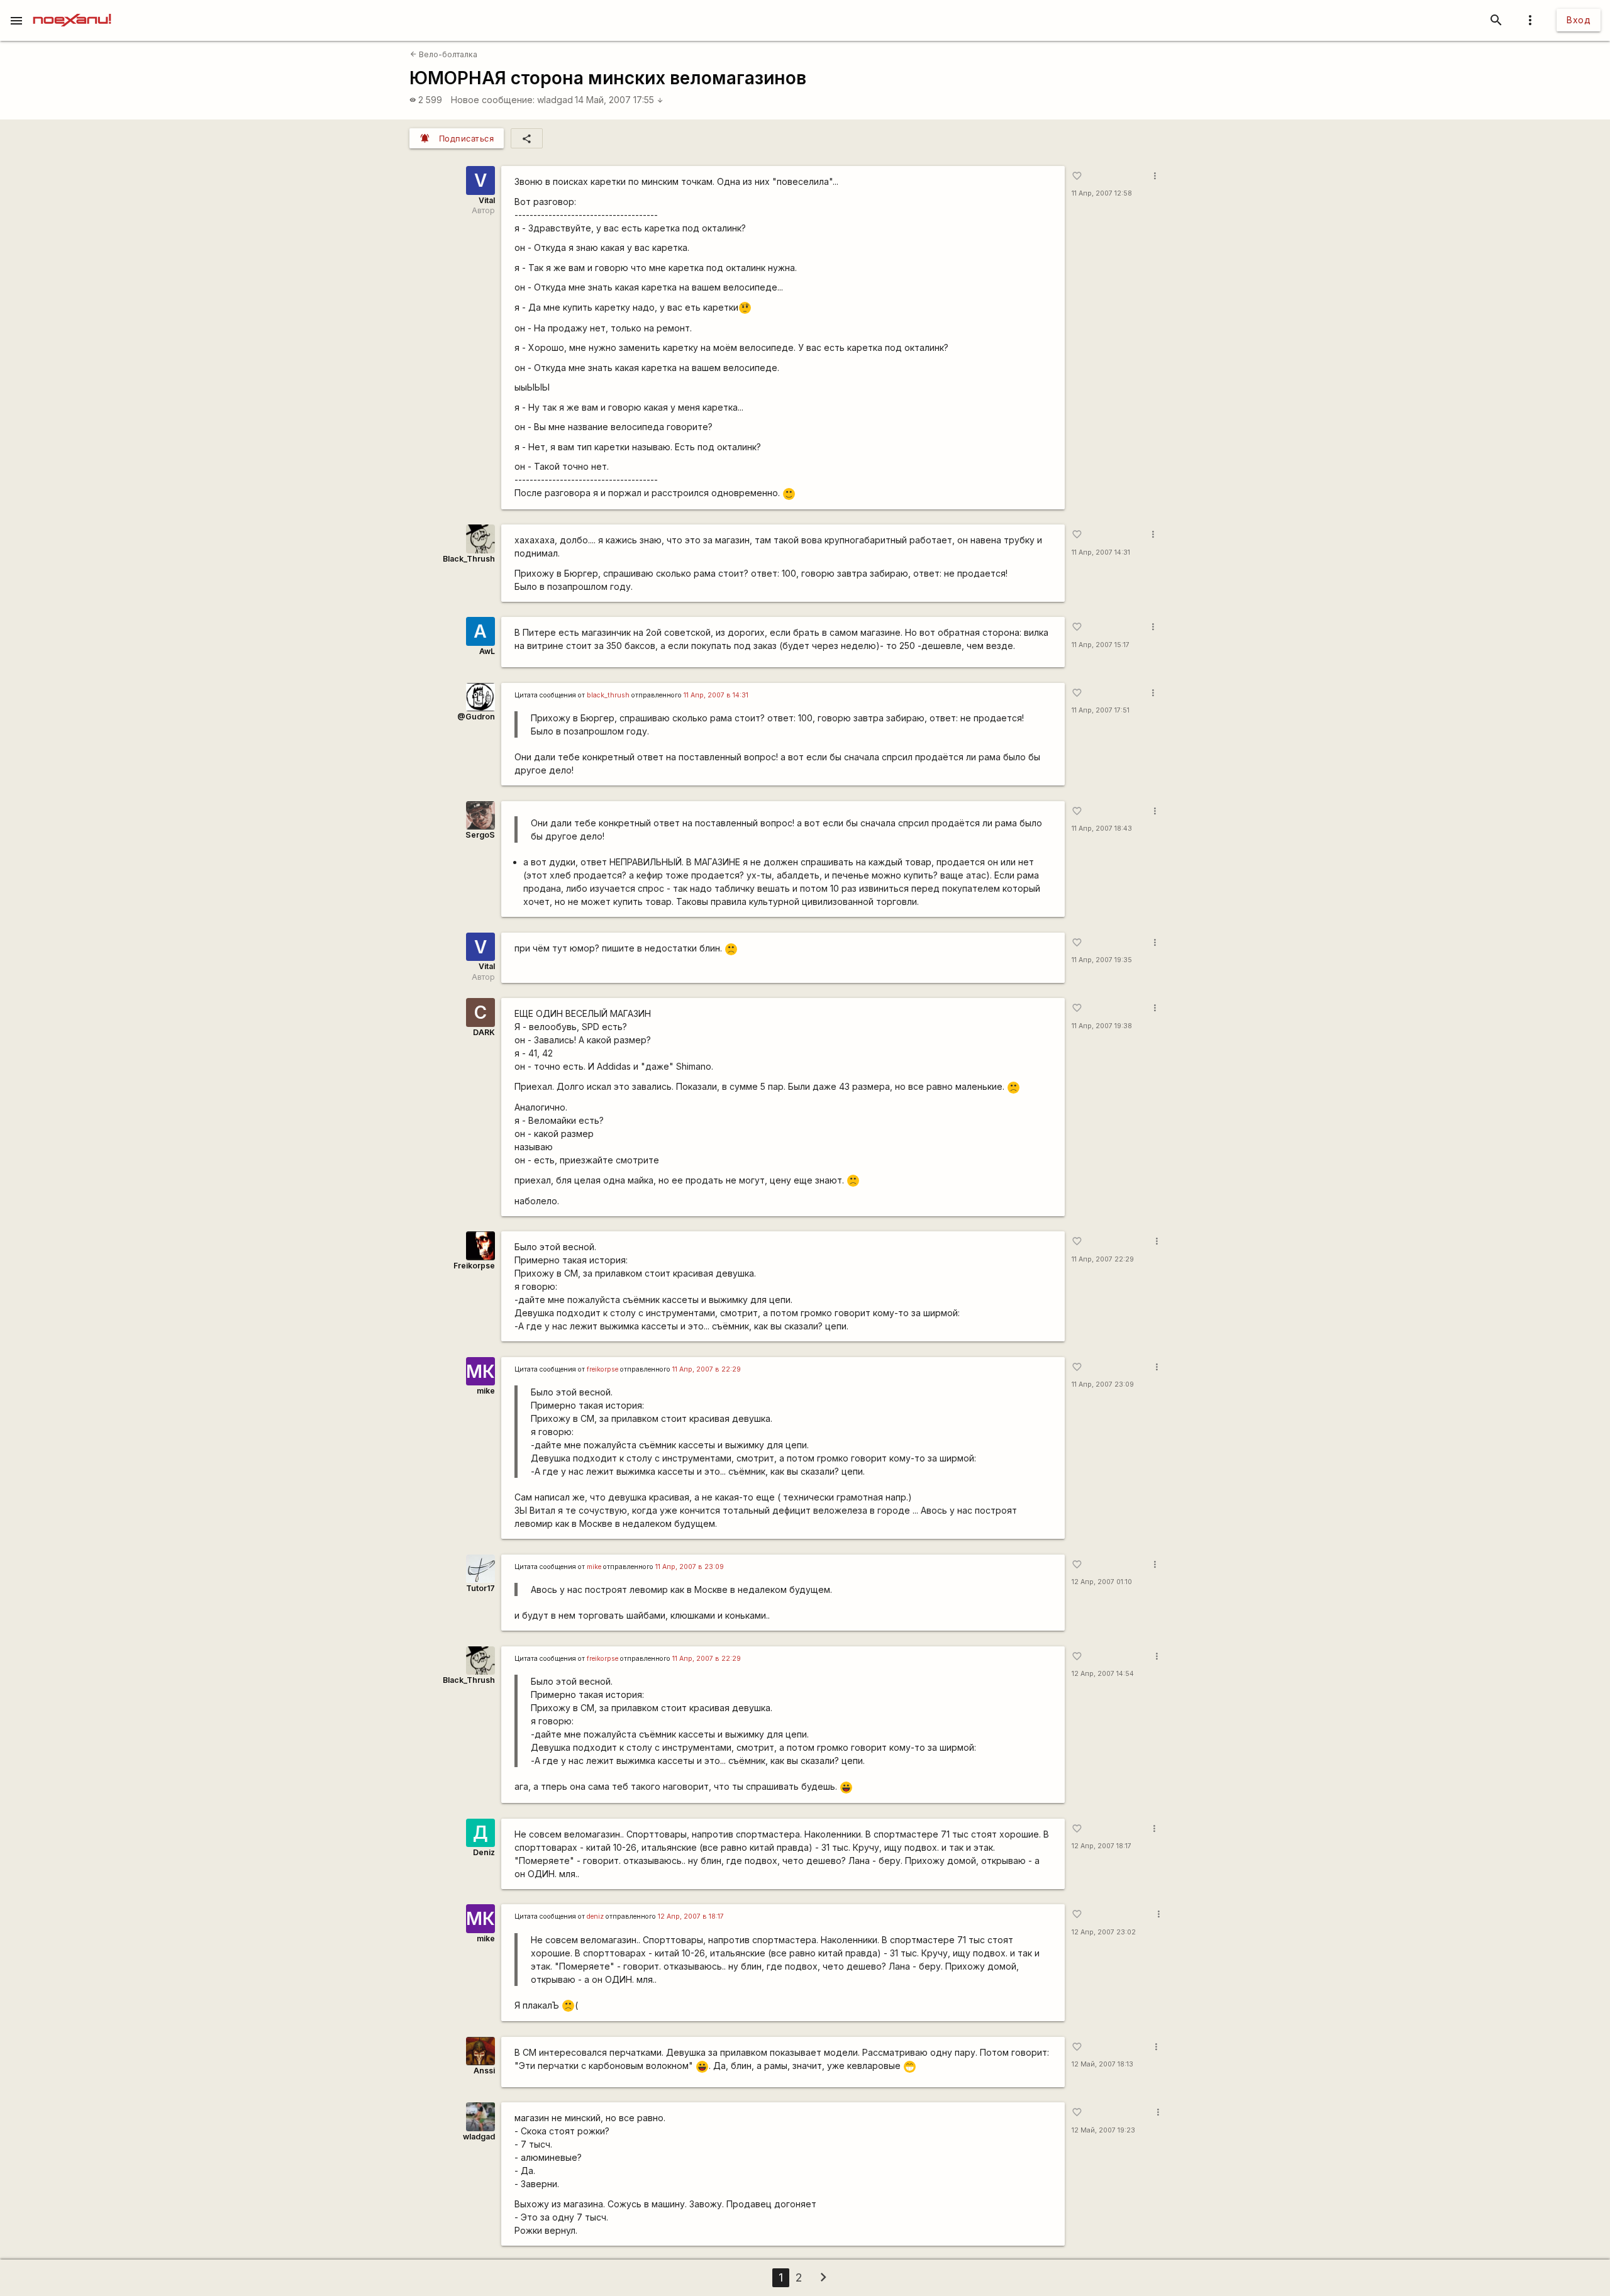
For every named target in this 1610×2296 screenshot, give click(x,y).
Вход (1579, 20)
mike (486, 1391)
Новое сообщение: (493, 100)
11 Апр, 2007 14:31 (1101, 552)
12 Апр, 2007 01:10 (1102, 1582)
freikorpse (602, 1369)
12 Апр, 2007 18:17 (1102, 1846)
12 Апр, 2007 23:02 (1104, 1932)
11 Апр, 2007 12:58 (1102, 193)
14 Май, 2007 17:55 (619, 100)
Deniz (484, 1852)
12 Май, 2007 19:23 (1103, 2130)
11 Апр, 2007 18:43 (1102, 829)
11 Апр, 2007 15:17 (1101, 645)
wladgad (555, 100)
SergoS (480, 835)
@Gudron (476, 717)
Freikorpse (474, 1266)
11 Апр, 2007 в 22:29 (707, 1369)
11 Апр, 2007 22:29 (1103, 1259)
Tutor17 (480, 1588)
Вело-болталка (444, 54)
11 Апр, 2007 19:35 (1102, 960)
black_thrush (608, 695)
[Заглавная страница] (72, 9)
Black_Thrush (469, 559)
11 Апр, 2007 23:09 (1103, 1384)
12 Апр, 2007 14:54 (1103, 1674)
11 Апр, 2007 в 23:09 (690, 1567)
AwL (487, 651)
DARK (484, 1032)
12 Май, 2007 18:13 (1102, 2064)
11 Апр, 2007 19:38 (1102, 1026)
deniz (595, 1916)
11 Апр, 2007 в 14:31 (716, 695)
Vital (487, 200)
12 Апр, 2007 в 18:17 (691, 1916)
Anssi (484, 2071)
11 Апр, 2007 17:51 (1101, 710)
